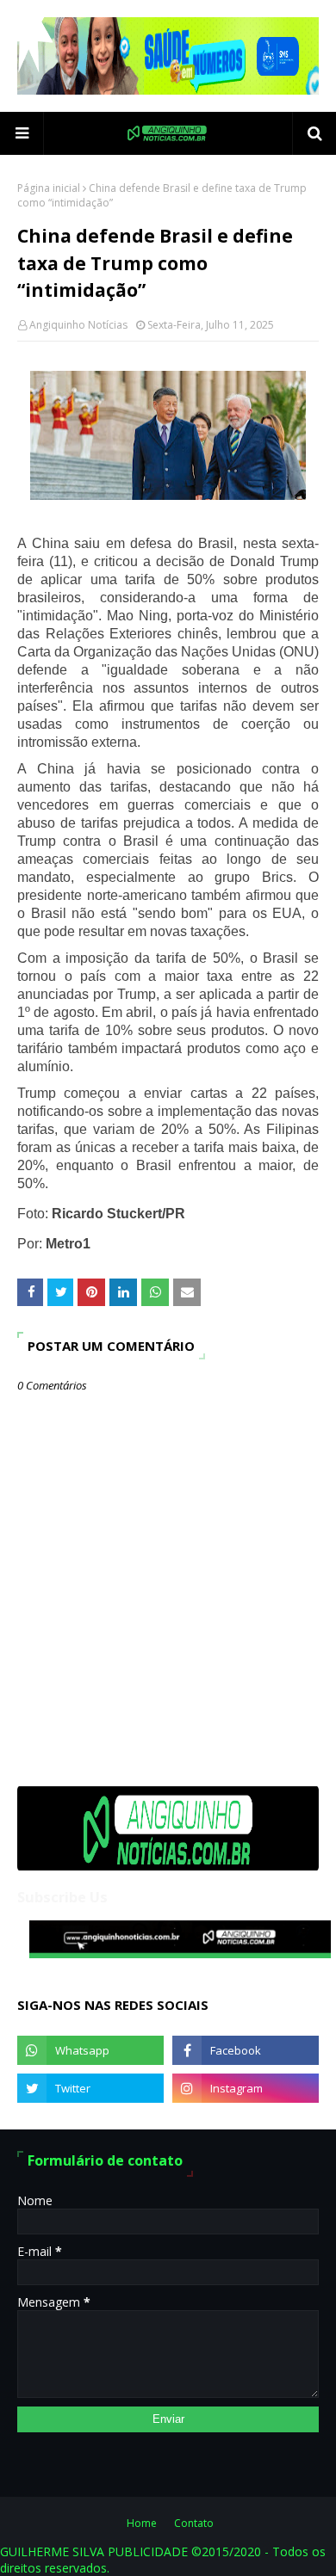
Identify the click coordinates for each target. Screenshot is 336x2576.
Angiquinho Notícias (78, 325)
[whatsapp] (90, 2050)
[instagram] (246, 2088)
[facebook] (246, 2050)
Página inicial (49, 188)
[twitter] (90, 2088)
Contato (194, 2523)
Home (142, 2523)
